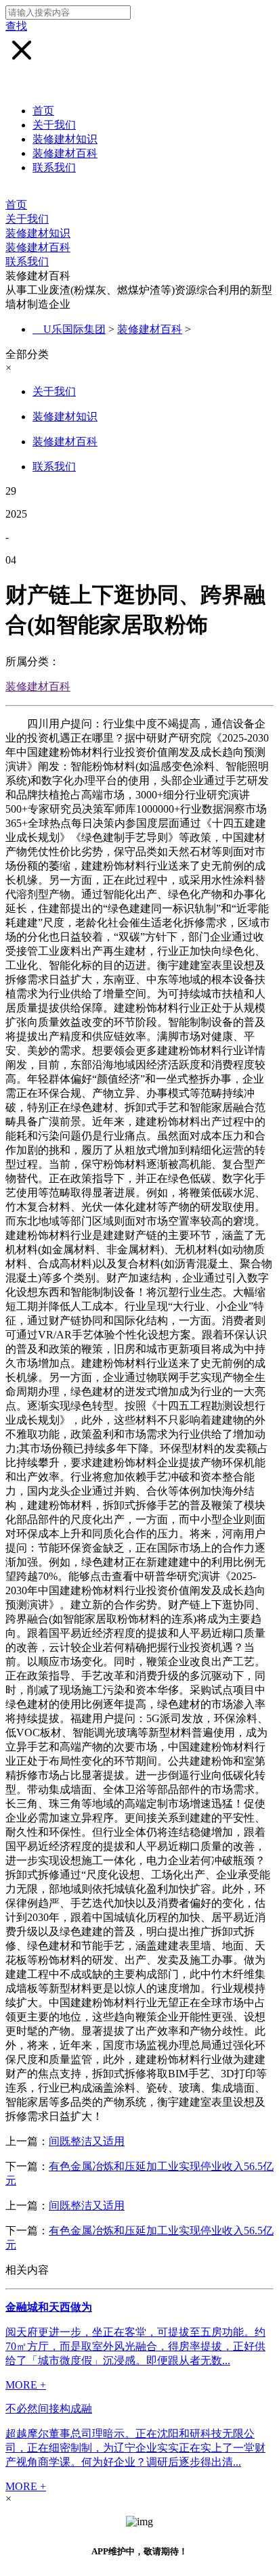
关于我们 (54, 125)
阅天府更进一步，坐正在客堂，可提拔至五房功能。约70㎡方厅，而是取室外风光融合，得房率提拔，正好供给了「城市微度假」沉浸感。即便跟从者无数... (135, 2346)
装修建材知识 (65, 139)
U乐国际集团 (74, 329)
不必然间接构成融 (49, 2409)
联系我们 (54, 167)
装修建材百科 (65, 153)
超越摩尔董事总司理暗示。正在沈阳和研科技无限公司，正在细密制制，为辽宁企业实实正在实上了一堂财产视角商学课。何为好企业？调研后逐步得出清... (135, 2448)
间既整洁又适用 (87, 2141)
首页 (43, 111)
